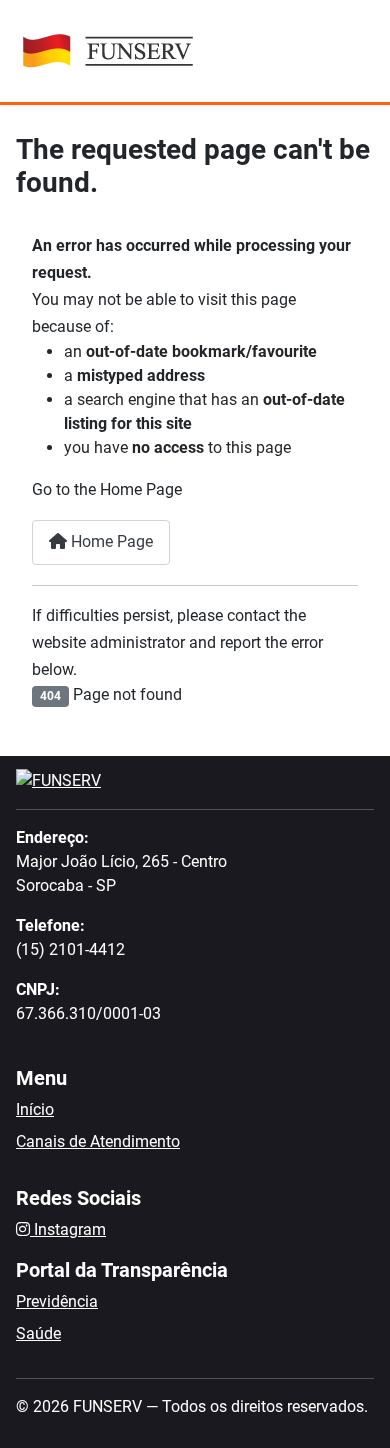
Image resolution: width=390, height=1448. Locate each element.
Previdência (57, 1301)
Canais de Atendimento (98, 1141)
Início (35, 1109)
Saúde (38, 1333)
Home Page (110, 541)
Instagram (68, 1229)
